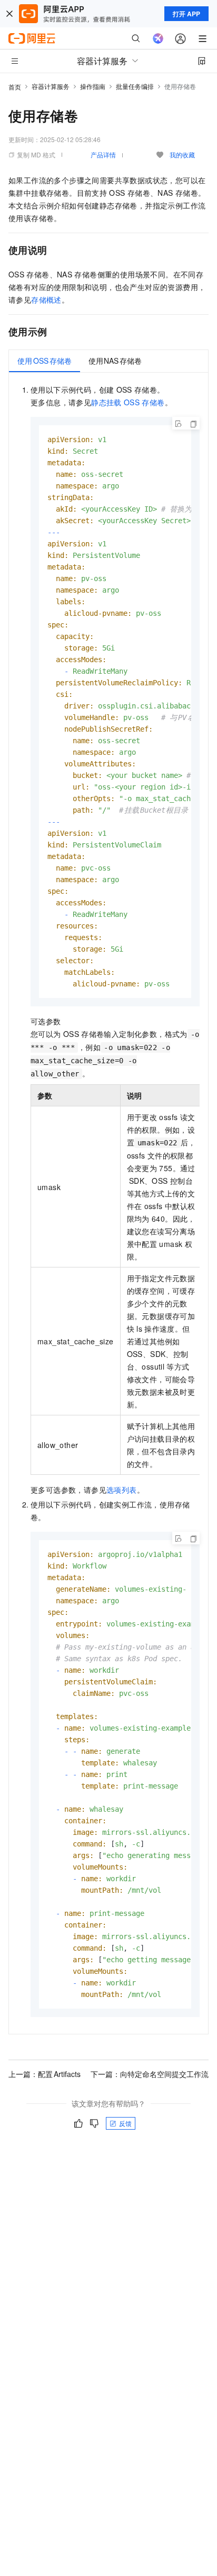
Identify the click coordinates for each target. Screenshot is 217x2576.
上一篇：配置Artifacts (45, 2074)
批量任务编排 (135, 86)
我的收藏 (182, 154)
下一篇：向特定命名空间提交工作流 (150, 2074)
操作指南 (93, 86)
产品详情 (103, 154)
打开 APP (186, 14)
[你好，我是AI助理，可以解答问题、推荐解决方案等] (158, 38)
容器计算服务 (51, 86)
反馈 (125, 2123)
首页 (15, 87)
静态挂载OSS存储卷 (128, 402)
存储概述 (46, 299)
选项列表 (122, 1490)
